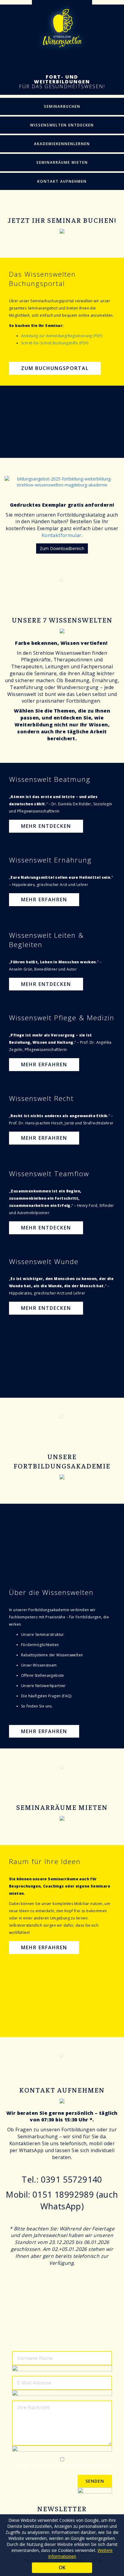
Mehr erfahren (44, 900)
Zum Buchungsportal (55, 368)
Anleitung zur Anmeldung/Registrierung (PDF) (62, 336)
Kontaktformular (62, 535)
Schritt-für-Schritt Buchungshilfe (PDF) (55, 343)
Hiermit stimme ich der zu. (63, 2466)
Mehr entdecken (46, 826)
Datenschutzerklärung (82, 2466)
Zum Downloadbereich (62, 548)
